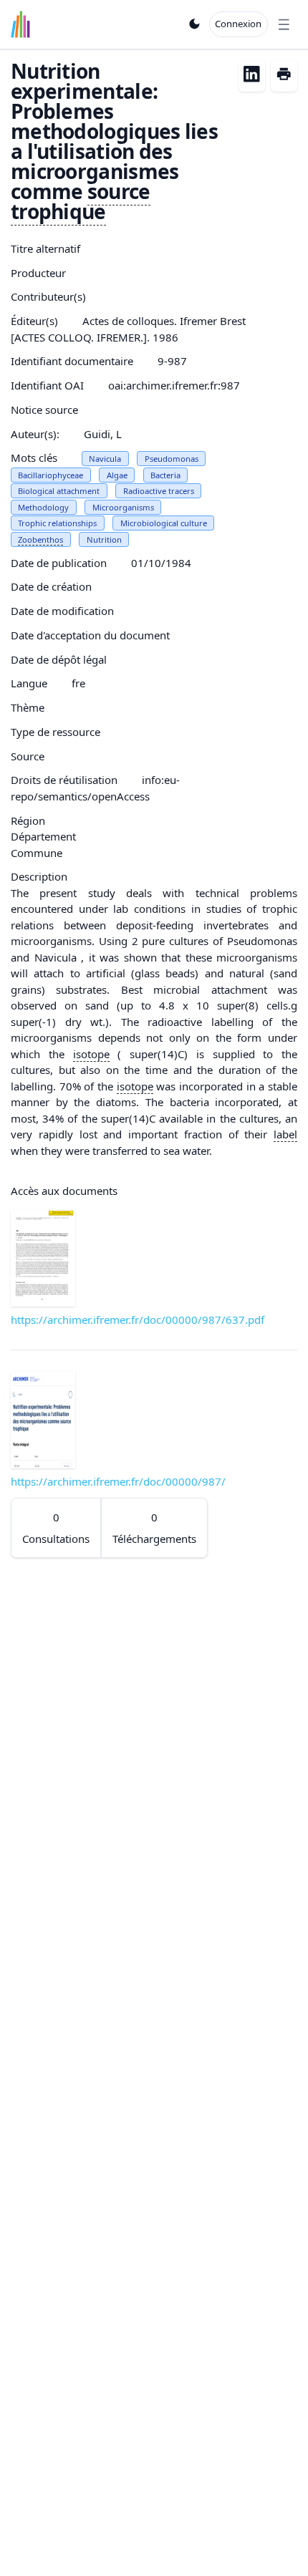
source (119, 191)
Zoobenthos (40, 539)
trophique (58, 211)
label (285, 1134)
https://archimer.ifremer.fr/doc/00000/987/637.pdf (138, 1320)
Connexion (238, 24)
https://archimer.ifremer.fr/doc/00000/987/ (118, 1481)
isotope (91, 1054)
